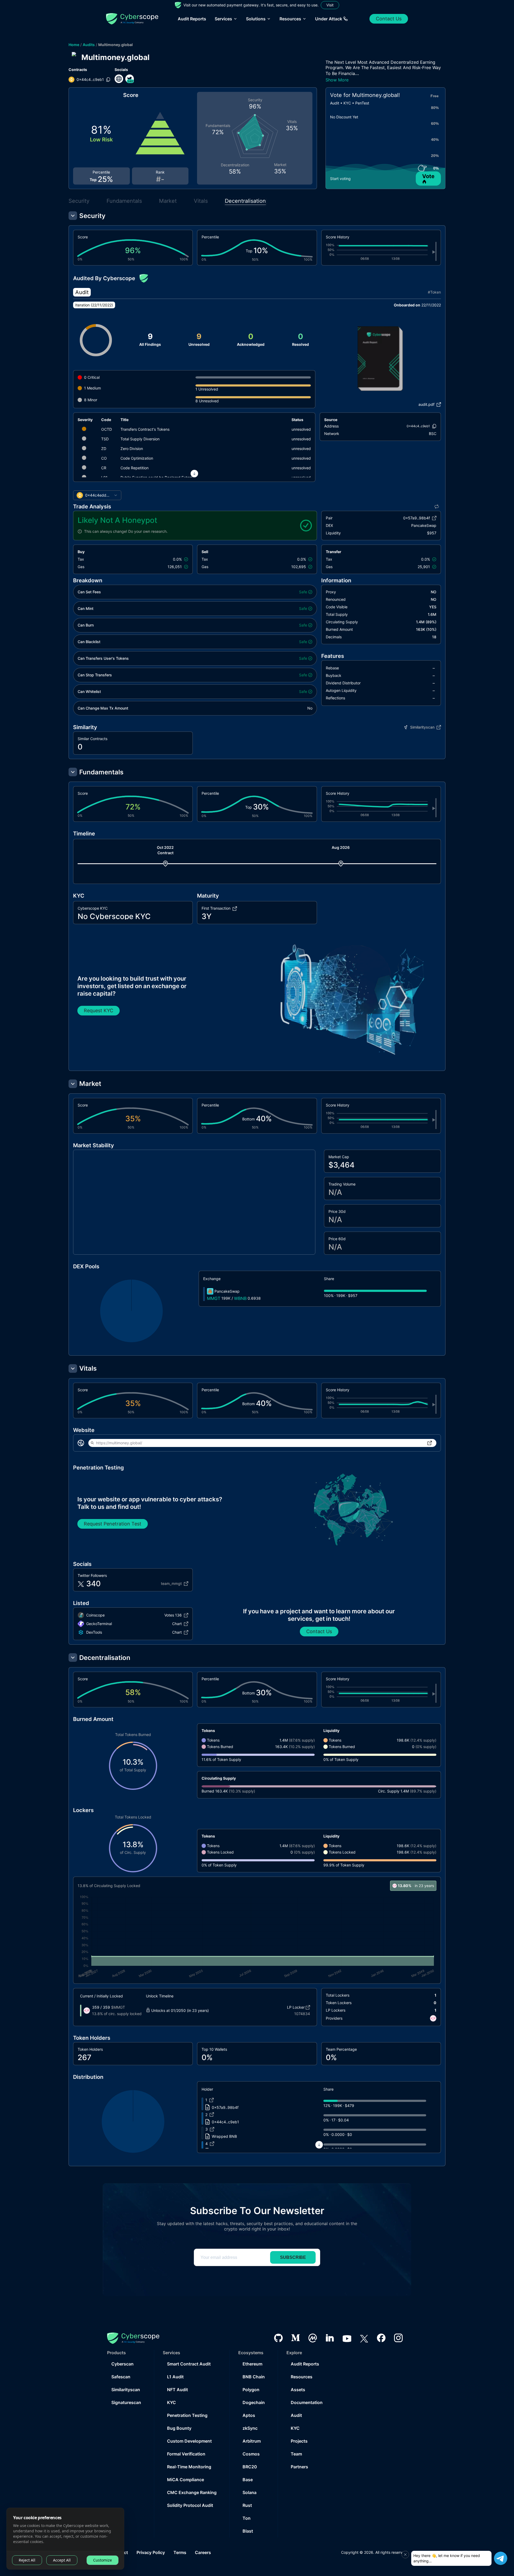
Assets (298, 2390)
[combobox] (97, 495)
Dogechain (254, 2402)
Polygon (251, 2390)
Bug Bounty (179, 2428)
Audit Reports (192, 19)
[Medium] (296, 2338)
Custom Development (189, 2441)
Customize (103, 2560)
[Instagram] (398, 2338)
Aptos (249, 2415)
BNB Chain (254, 2377)
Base (248, 2480)
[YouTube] (347, 2338)
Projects (299, 2441)
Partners (299, 2467)
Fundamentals (124, 201)
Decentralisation (245, 201)
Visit (330, 5)
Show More (337, 80)
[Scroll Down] (194, 474)
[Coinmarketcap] (313, 2338)
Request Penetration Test (113, 1524)
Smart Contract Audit (189, 2364)
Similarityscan (126, 2390)
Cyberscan (122, 2364)
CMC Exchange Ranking (192, 2492)
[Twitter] (364, 2338)
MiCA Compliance (186, 2480)
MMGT (214, 1298)
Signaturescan (126, 2402)
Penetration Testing (187, 2415)
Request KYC (99, 1010)
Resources (302, 2377)
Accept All (62, 2560)
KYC (171, 2402)
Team (296, 2454)
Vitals (201, 201)
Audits (89, 45)
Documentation (307, 2402)
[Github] (278, 2338)
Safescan (121, 2377)
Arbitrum (252, 2441)
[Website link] (119, 79)
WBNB (240, 1298)
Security (79, 201)
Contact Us (389, 19)
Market (168, 201)
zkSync (250, 2428)
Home (74, 45)
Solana (250, 2492)
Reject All (27, 2560)
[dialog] (65, 2539)
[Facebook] (381, 2338)
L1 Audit (175, 2377)
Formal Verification (186, 2454)
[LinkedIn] (330, 2338)
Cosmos (251, 2454)
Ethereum (252, 2364)
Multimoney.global (116, 45)
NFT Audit (177, 2390)
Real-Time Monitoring (189, 2467)
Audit (296, 2415)
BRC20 (250, 2467)
